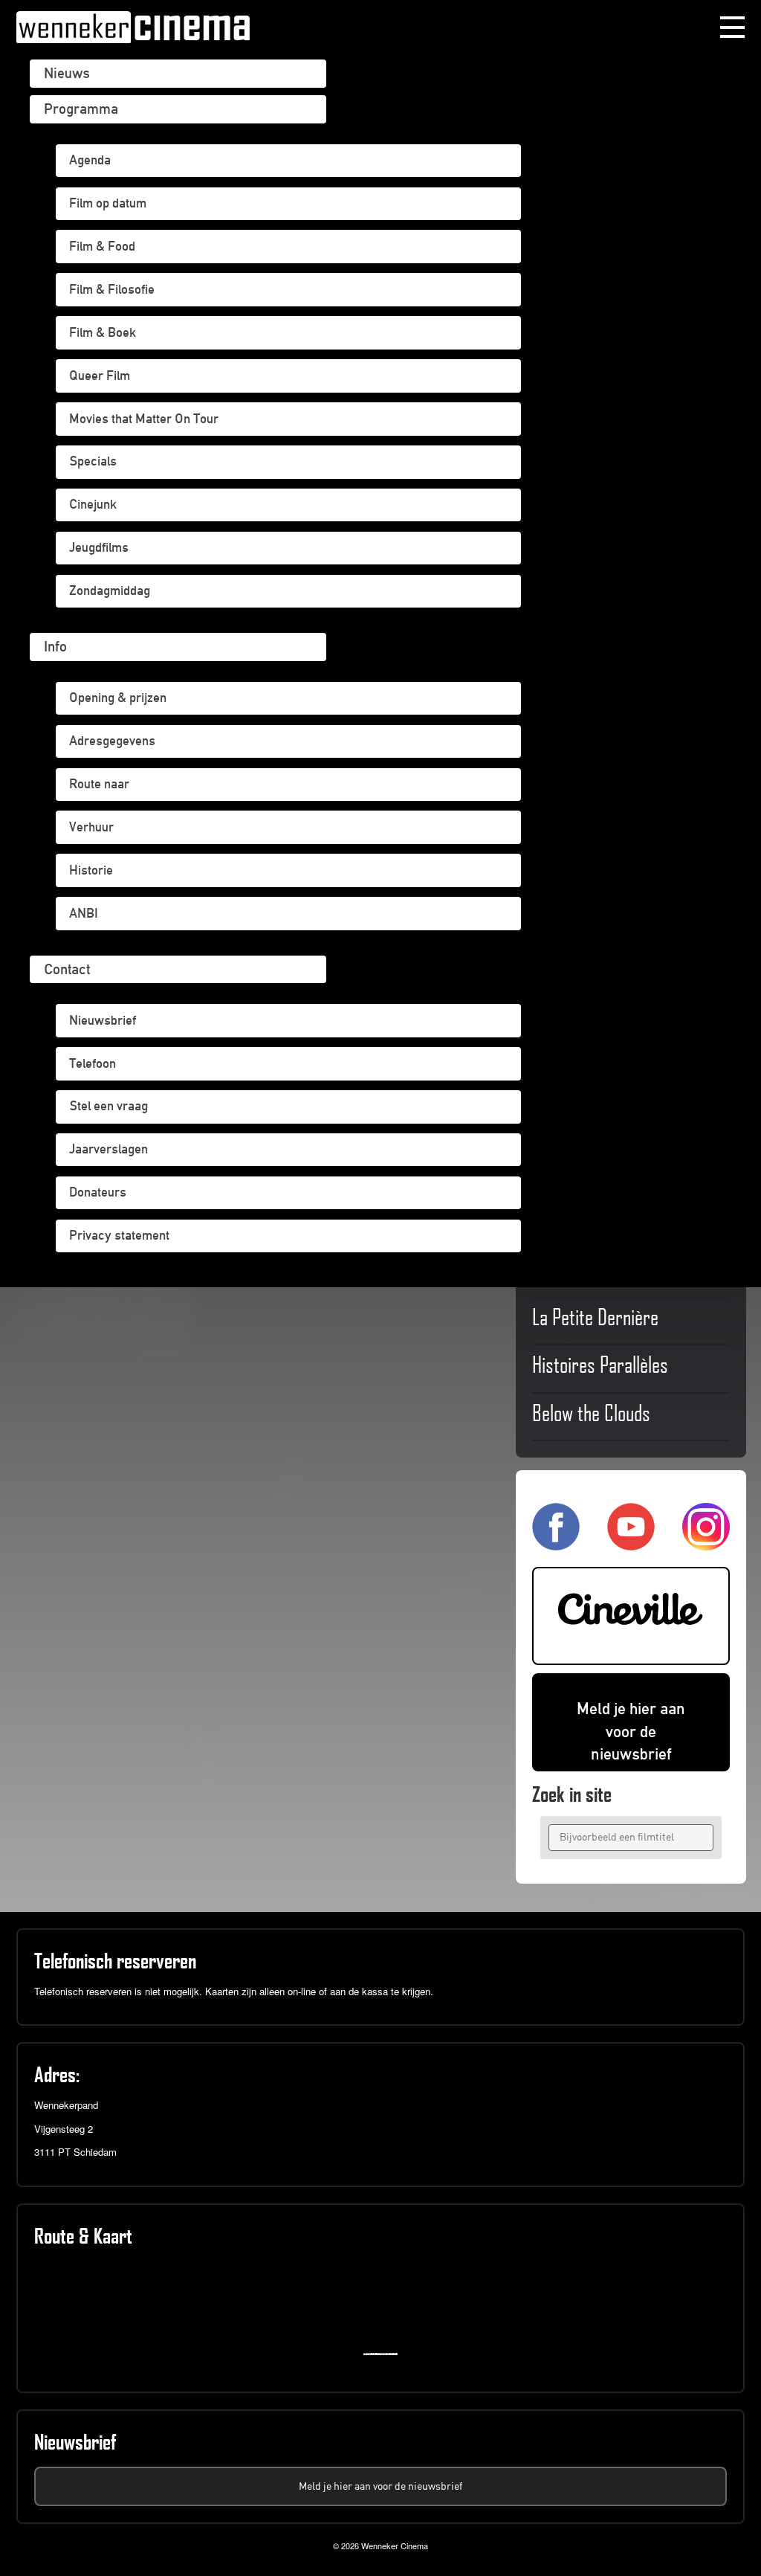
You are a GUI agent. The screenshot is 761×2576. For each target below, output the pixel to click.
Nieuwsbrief (103, 1020)
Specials (93, 461)
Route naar (99, 784)
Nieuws (67, 73)
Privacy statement (119, 1235)
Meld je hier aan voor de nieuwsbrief (631, 1732)
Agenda (90, 160)
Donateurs (98, 1192)
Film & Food (102, 246)
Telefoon (93, 1063)
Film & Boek (103, 332)
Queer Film (100, 376)
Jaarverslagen (109, 1149)
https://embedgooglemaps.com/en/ (384, 2354)
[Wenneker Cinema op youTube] (631, 1544)
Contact (67, 969)
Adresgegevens (112, 741)
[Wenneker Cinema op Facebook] (556, 1544)
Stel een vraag (109, 1106)
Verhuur (91, 827)
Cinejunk (93, 504)
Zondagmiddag (110, 590)
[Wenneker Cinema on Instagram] (706, 1544)
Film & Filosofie (112, 289)
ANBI (84, 913)
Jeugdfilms (99, 547)
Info (55, 646)
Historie (91, 870)
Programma (81, 109)
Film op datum (108, 203)
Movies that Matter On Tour (144, 419)
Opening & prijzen (118, 698)
